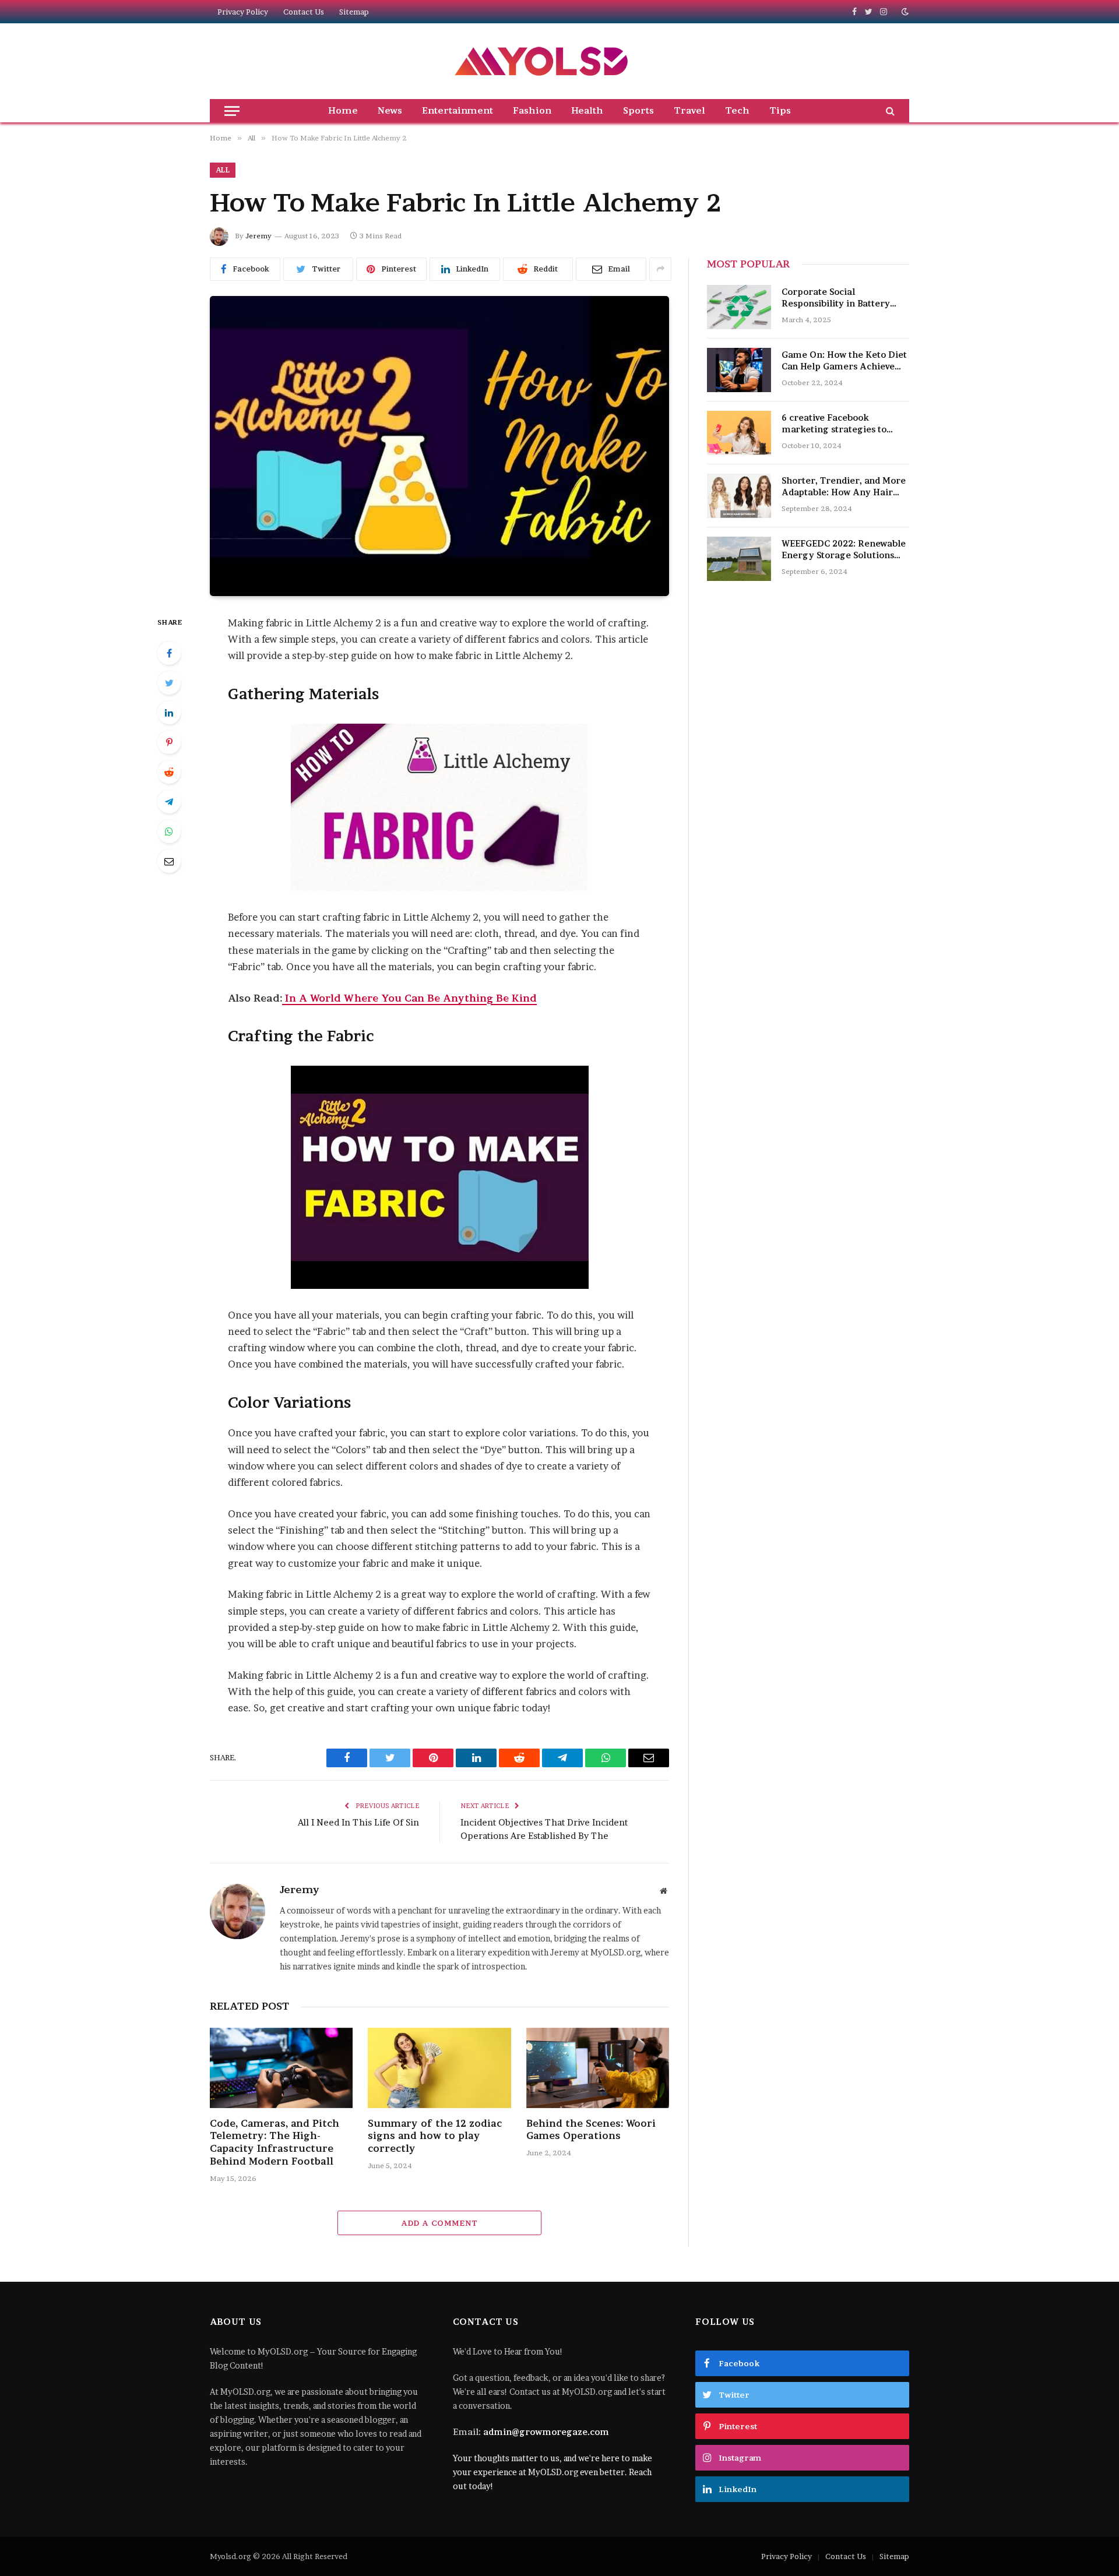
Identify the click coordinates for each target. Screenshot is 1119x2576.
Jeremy (258, 236)
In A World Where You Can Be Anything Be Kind (409, 998)
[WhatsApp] (169, 831)
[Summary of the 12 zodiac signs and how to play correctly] (439, 2068)
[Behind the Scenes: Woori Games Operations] (598, 2068)
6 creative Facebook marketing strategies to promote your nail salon (835, 424)
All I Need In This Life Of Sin (358, 1822)
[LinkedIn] (169, 713)
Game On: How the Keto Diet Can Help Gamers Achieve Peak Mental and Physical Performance (844, 361)
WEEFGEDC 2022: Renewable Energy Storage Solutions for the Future (844, 550)
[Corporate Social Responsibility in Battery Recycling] (739, 307)
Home (343, 110)
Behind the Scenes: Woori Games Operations (591, 2130)
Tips (780, 110)
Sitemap (354, 12)
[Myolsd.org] (542, 61)
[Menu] (232, 111)
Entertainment (458, 110)
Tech (737, 110)
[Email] (169, 861)
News (390, 110)
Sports (638, 110)
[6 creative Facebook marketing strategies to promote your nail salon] (739, 433)
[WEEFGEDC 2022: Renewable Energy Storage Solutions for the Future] (739, 559)
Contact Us (304, 12)
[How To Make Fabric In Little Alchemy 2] (439, 446)
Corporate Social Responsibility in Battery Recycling (836, 298)
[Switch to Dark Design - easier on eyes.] (904, 12)
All (223, 170)
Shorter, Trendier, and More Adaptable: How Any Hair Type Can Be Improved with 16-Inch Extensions (844, 487)
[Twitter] (169, 683)
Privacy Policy (243, 12)
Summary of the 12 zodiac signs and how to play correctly (435, 2136)
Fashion (532, 110)
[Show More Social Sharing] (660, 269)
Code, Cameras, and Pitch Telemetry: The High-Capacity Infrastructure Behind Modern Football (275, 2142)
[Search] (889, 111)
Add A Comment (439, 2223)
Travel (689, 110)
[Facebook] (169, 653)
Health (587, 110)
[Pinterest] (169, 742)
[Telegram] (169, 802)
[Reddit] (169, 772)
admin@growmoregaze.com (546, 2432)
